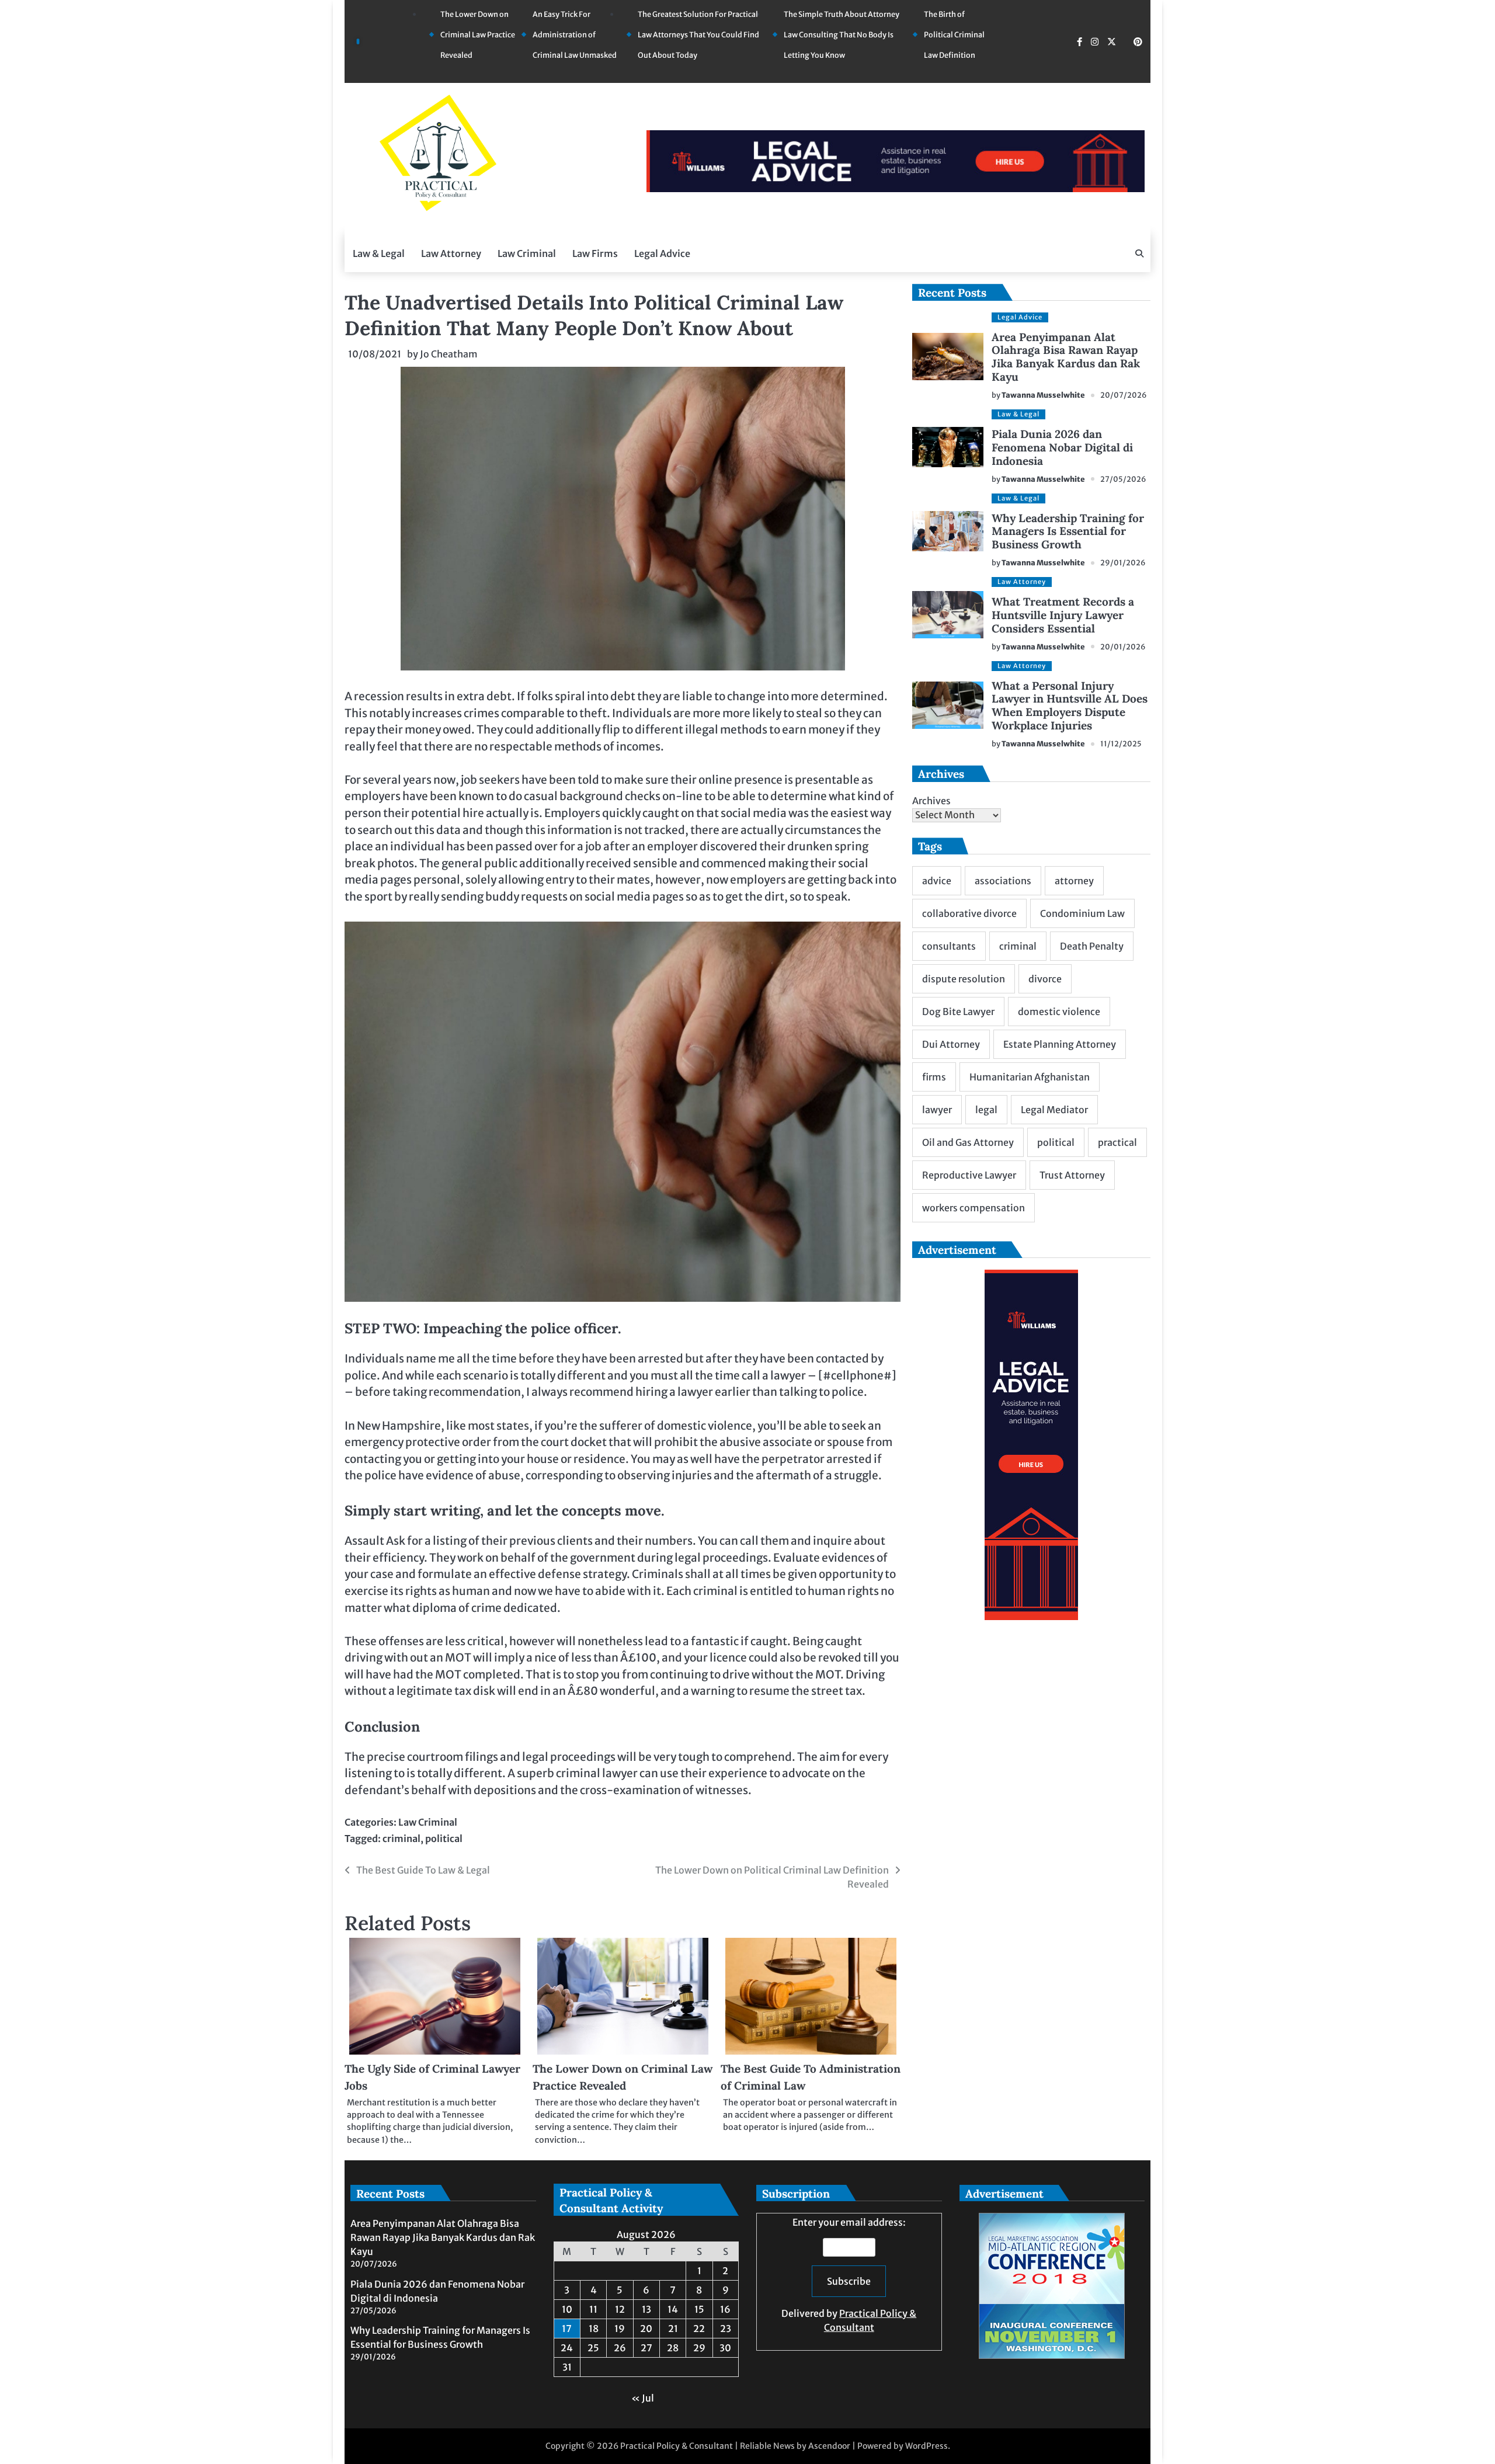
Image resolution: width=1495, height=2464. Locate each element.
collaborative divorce (969, 913)
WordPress (926, 2446)
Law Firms (595, 253)
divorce (1045, 979)
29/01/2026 (1123, 563)
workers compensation (974, 1208)
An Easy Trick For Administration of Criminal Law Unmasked (575, 35)
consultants (949, 946)
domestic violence (1059, 1012)
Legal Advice (662, 253)
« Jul (643, 2398)
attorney (1074, 881)
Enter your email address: (849, 2275)
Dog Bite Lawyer (958, 1012)
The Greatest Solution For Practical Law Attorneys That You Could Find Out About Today (698, 35)
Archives (931, 801)
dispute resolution (964, 979)
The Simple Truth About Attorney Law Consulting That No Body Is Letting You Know (842, 35)
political (444, 1839)
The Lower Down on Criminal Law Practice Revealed (478, 35)
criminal (401, 1839)
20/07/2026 (1124, 395)
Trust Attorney (1072, 1175)
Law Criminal (527, 253)
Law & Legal (379, 253)
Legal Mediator (1054, 1110)
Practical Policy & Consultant (677, 2446)
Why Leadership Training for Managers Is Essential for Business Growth (1068, 531)
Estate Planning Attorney (1060, 1044)
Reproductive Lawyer (969, 1175)
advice (937, 881)
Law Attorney (451, 253)
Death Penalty (1092, 946)
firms (934, 1077)
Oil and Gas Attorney (968, 1142)
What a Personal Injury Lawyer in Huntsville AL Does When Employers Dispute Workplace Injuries (1070, 706)
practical (1117, 1142)
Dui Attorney (951, 1044)
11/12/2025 (1121, 744)
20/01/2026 (1123, 647)
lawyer (937, 1110)
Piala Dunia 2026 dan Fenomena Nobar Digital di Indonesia (1062, 447)
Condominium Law (1082, 913)
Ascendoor (829, 2446)
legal (986, 1110)
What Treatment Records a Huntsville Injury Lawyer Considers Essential (1063, 615)
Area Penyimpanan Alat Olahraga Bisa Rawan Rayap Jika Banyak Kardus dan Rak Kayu (1066, 357)
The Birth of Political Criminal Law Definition (954, 35)
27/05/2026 (1123, 479)
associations (1003, 881)
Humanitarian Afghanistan (1030, 1077)
